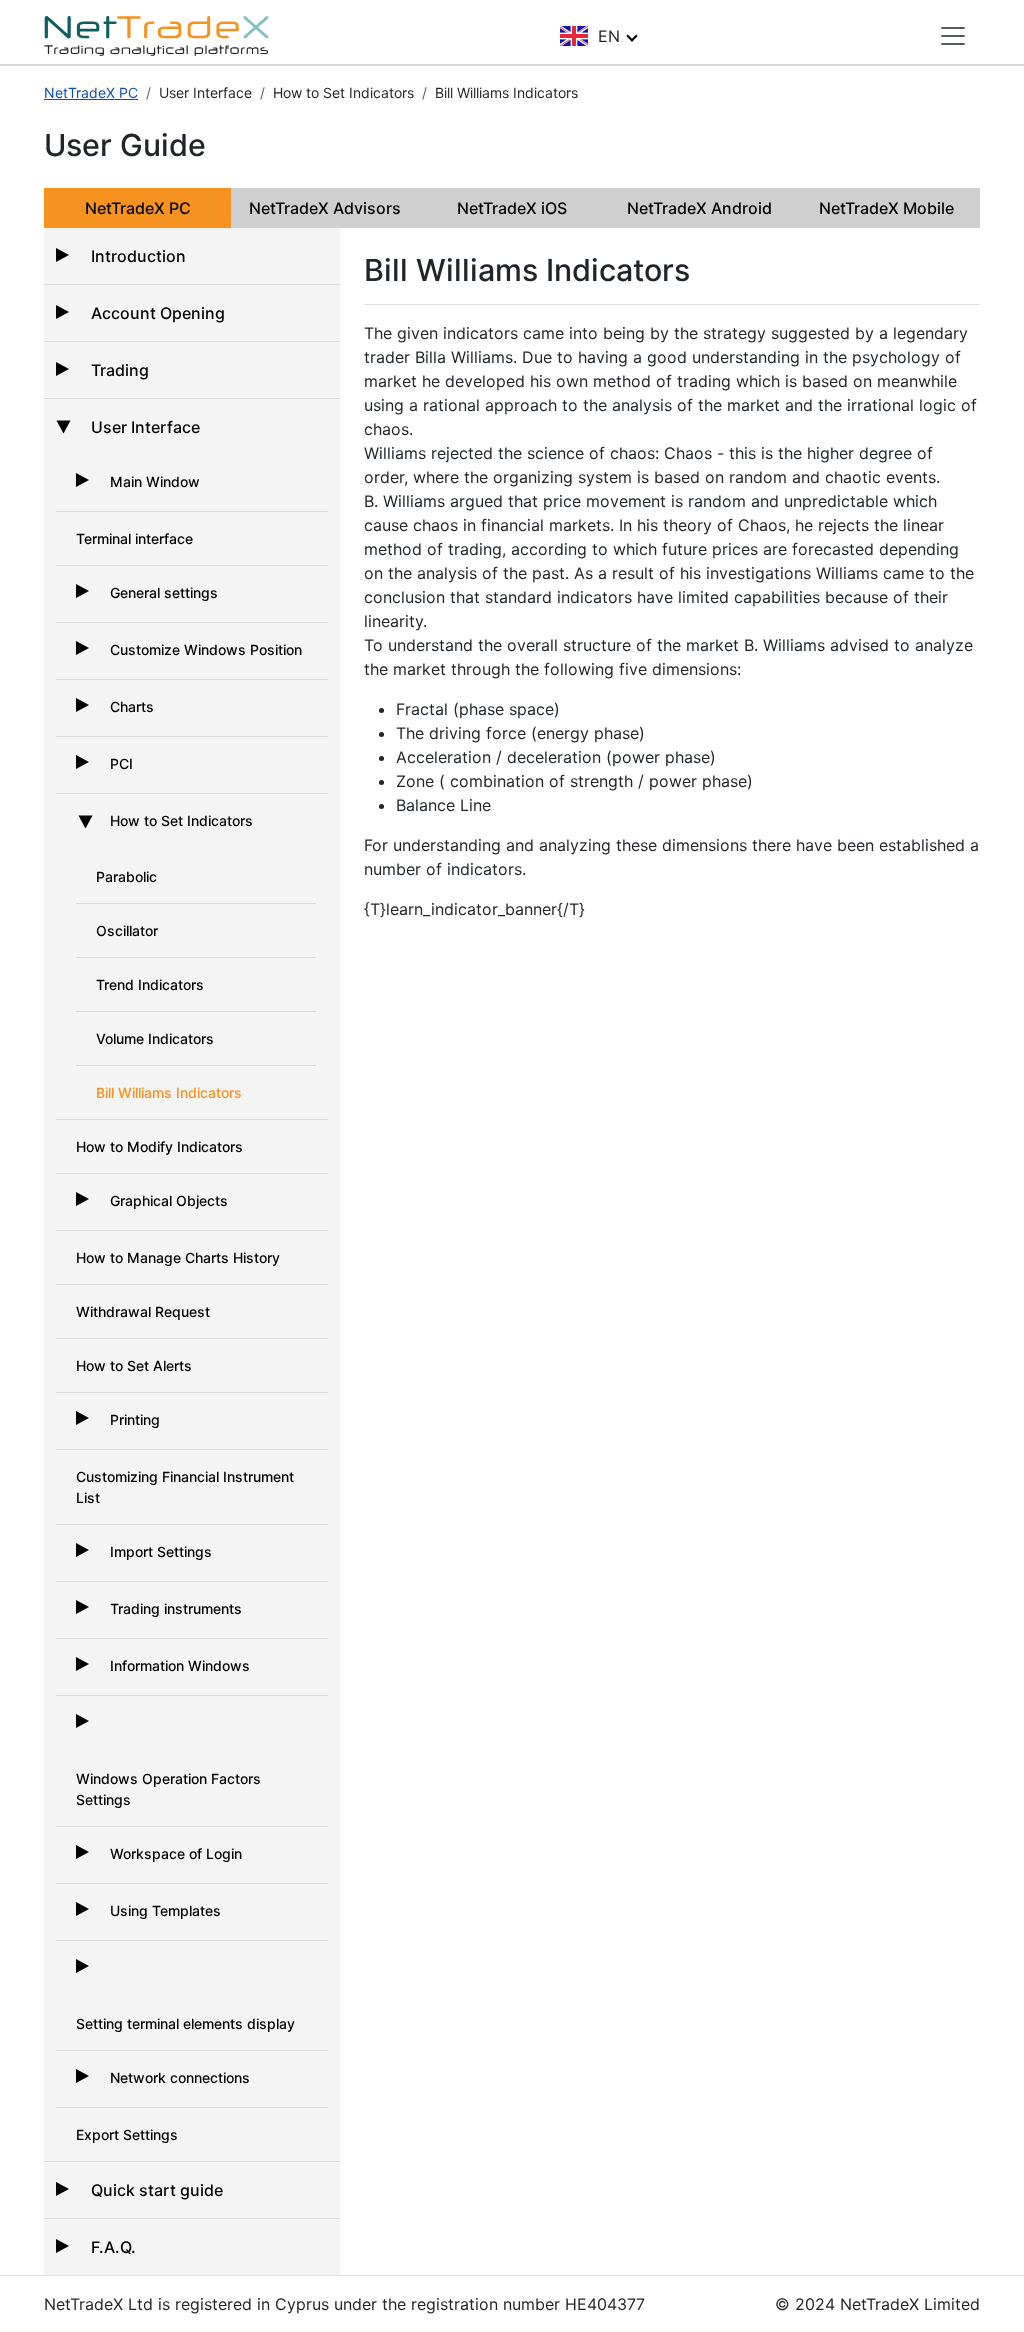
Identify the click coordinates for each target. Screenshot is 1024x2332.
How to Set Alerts (134, 1365)
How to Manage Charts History (178, 1257)
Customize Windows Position (206, 649)
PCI (121, 763)
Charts (132, 706)
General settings (164, 592)
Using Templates (165, 1910)
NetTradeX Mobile (886, 208)
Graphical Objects (169, 1200)
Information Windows (180, 1665)
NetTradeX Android (699, 208)
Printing (135, 1419)
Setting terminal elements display (185, 2023)
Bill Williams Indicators (169, 1092)
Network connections (180, 2077)
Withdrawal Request (143, 1311)
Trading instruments (176, 1608)
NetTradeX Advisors (325, 208)
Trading (120, 370)
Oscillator (127, 930)
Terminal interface (134, 538)
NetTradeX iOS (512, 208)
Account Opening (158, 313)
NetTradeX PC (91, 92)
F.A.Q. (113, 2247)
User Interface (145, 427)
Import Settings (161, 1551)
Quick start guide (157, 2190)
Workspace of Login (176, 1853)
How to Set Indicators (181, 820)
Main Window (155, 481)
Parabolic (126, 876)
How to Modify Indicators (159, 1146)
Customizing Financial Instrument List (185, 1487)
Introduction (138, 256)
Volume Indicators (155, 1038)
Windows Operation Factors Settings (168, 1789)
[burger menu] (953, 36)
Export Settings (127, 2134)
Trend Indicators (150, 984)
